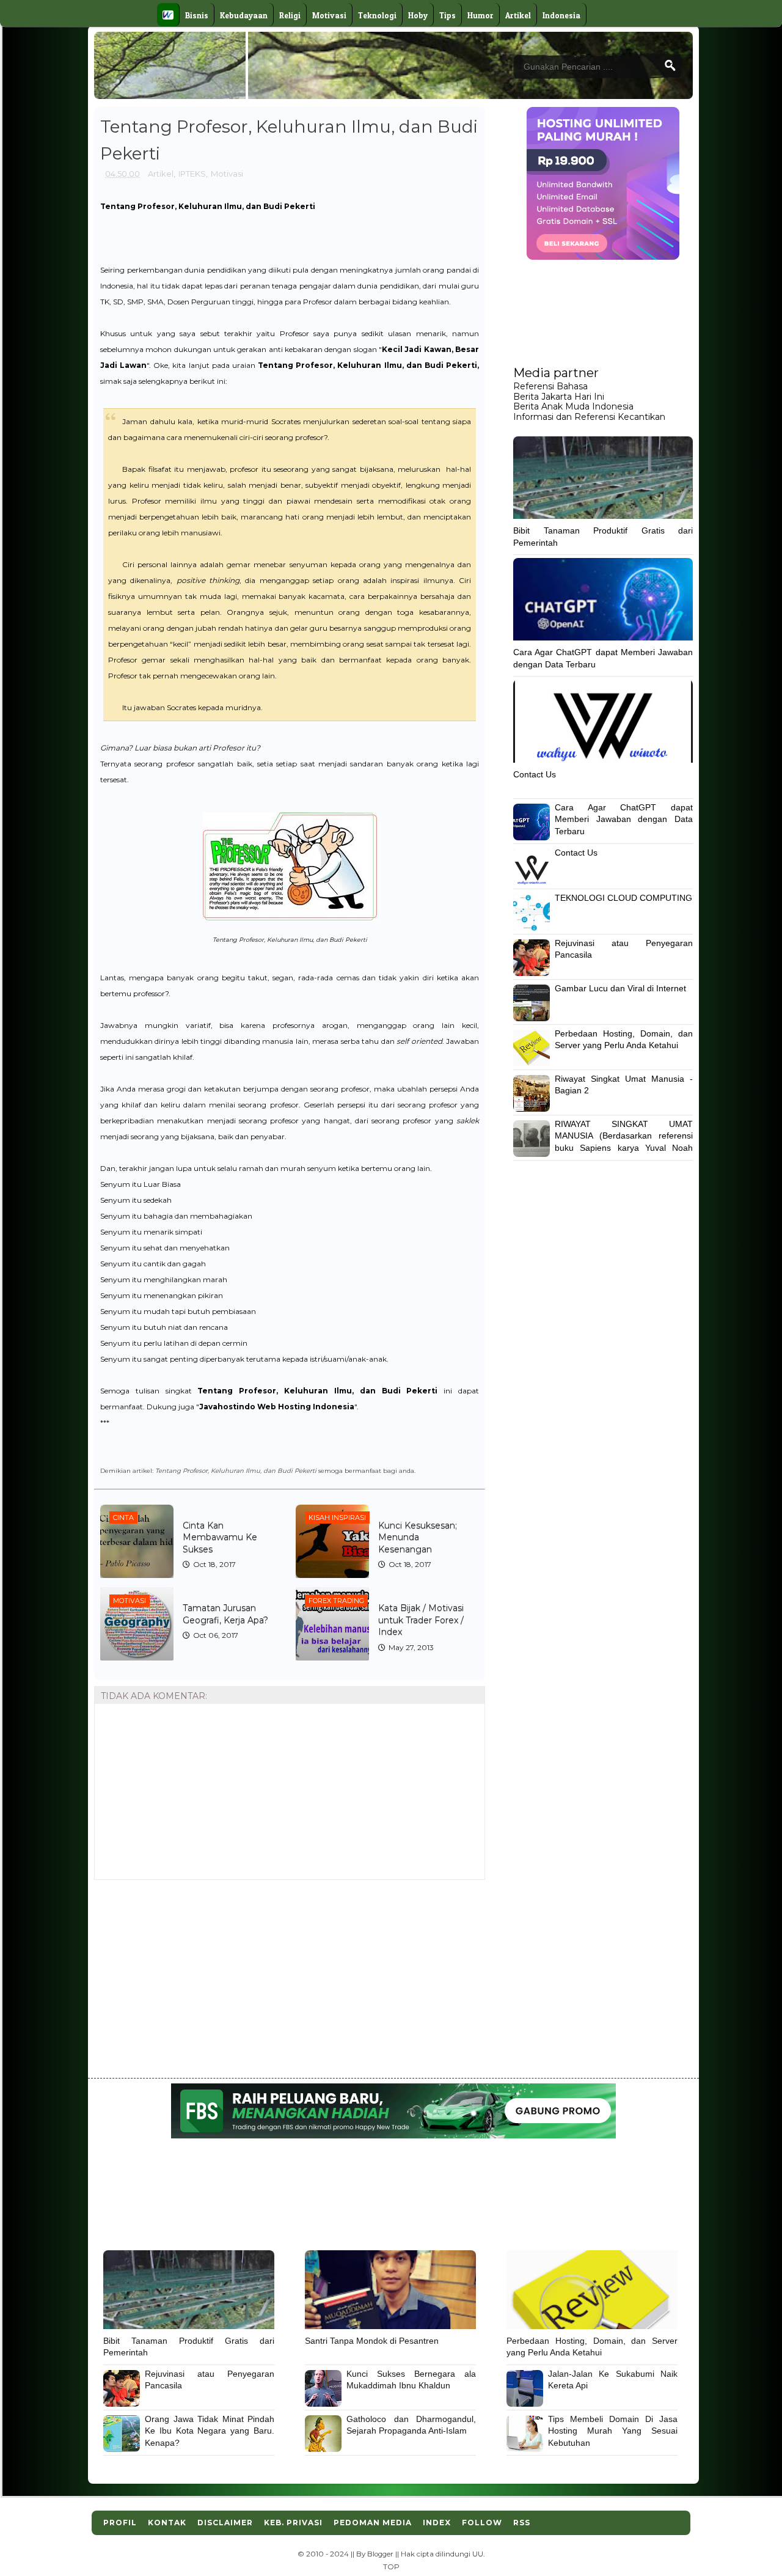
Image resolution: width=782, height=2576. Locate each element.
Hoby (418, 15)
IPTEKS (192, 174)
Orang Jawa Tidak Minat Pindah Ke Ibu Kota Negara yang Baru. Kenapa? (210, 2431)
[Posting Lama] (466, 1908)
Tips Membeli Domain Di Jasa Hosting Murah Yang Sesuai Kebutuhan (613, 2431)
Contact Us (535, 774)
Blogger (380, 2554)
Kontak (167, 2523)
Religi (290, 15)
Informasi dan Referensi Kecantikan (589, 417)
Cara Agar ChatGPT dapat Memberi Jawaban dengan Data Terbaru (624, 819)
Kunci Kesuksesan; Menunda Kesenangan (418, 1537)
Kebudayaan (244, 15)
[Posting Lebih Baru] (108, 1908)
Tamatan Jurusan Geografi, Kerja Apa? (225, 1614)
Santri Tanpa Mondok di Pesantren (372, 2341)
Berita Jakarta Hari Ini (559, 397)
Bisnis (197, 15)
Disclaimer (225, 2523)
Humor (481, 15)
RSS (522, 2523)
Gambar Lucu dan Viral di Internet (620, 988)
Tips (448, 15)
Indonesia (561, 15)
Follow (482, 2523)
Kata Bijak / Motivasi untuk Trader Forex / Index (421, 1620)
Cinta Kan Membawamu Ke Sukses (220, 1537)
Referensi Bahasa (550, 386)
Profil (120, 2523)
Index (437, 2523)
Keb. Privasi (293, 2523)
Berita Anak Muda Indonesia (573, 406)
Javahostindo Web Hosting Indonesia (277, 1407)
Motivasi (329, 15)
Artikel (518, 15)
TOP (391, 2567)
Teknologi (377, 15)
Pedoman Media (373, 2523)
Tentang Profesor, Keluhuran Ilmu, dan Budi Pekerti (367, 365)
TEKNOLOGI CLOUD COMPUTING (623, 898)
